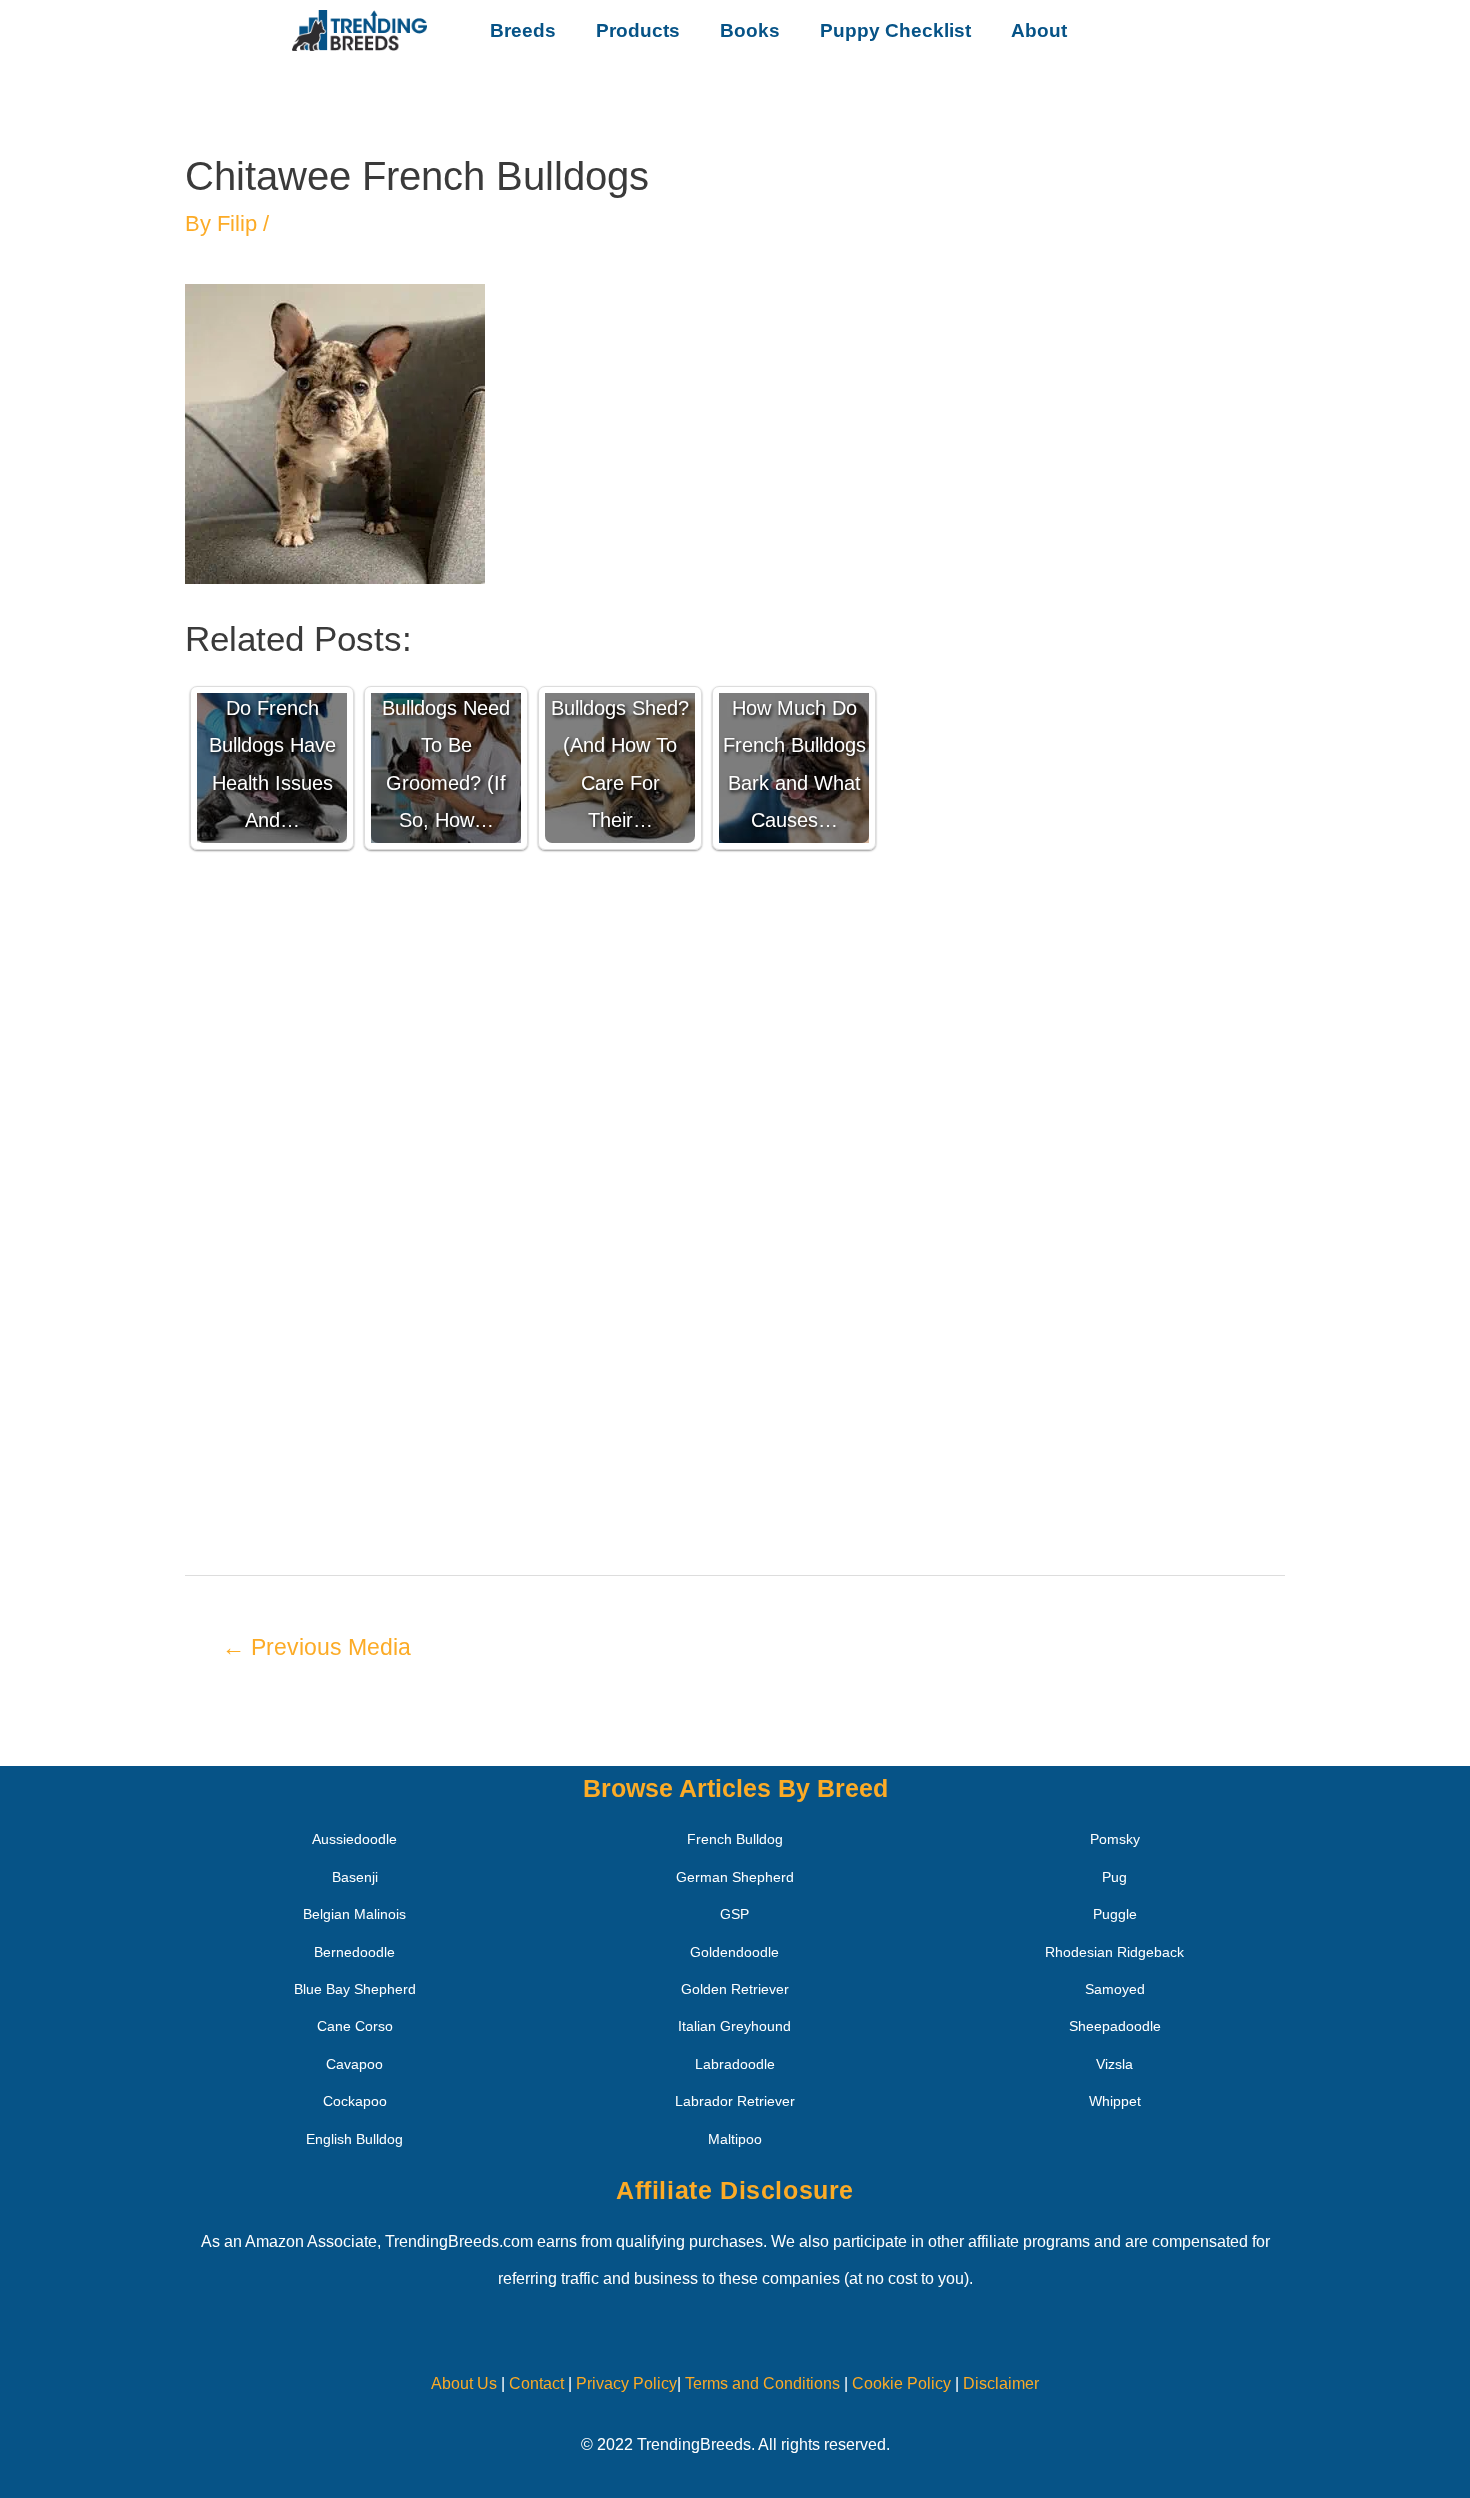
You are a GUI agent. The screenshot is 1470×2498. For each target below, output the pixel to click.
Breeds (523, 30)
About (1039, 30)
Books (750, 30)
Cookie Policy (901, 2383)
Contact (534, 2383)
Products (638, 30)
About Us (464, 2383)
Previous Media (316, 1647)
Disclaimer (1001, 2383)
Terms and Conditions (762, 2383)
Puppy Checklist (895, 30)
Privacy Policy (626, 2383)
